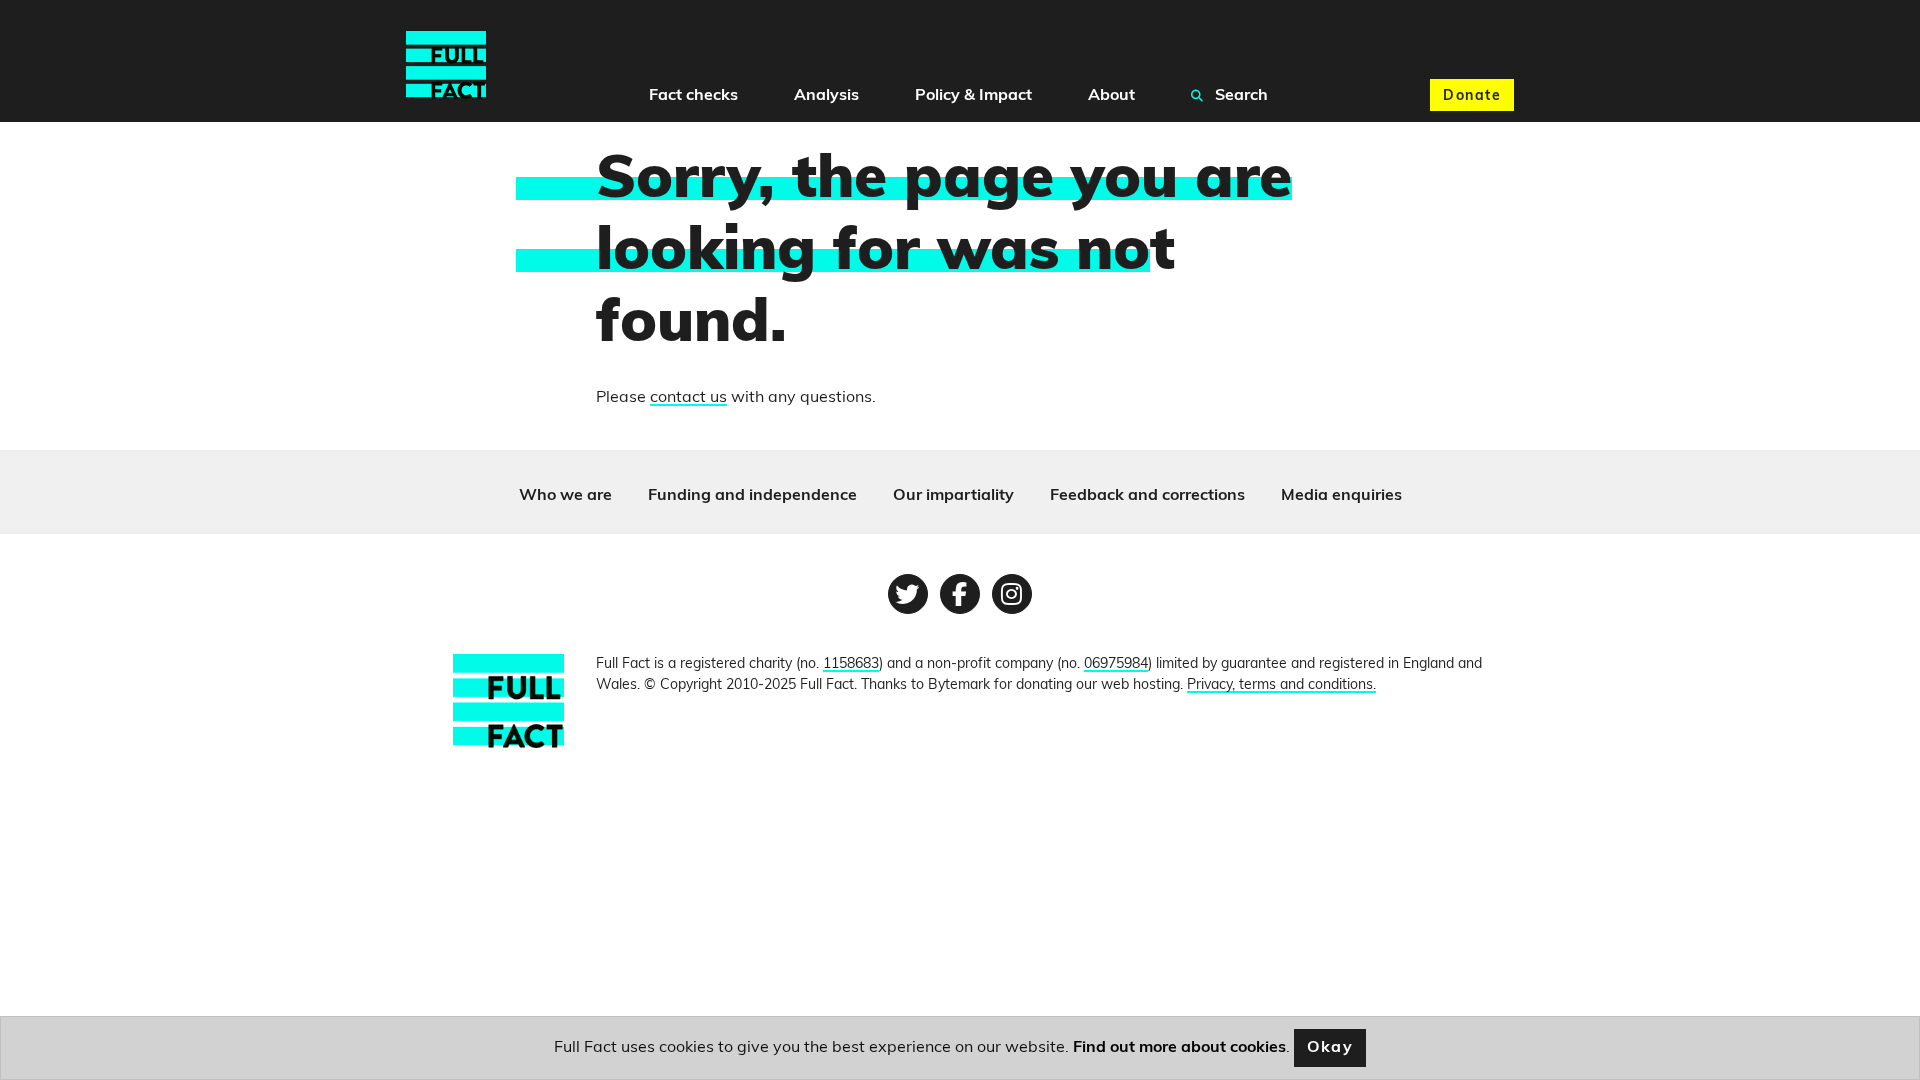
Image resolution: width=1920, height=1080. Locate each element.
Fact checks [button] (693, 96)
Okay (1330, 1048)
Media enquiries (1341, 496)
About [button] (1111, 96)
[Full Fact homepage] (446, 65)
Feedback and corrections (1147, 496)
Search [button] (1239, 96)
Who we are (565, 496)
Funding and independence (752, 496)
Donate (1472, 96)
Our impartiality (953, 496)
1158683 (851, 664)
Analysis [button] (826, 96)
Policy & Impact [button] (973, 96)
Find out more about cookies (1179, 1048)
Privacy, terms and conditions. (1281, 685)
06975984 (1116, 664)
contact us (688, 398)
